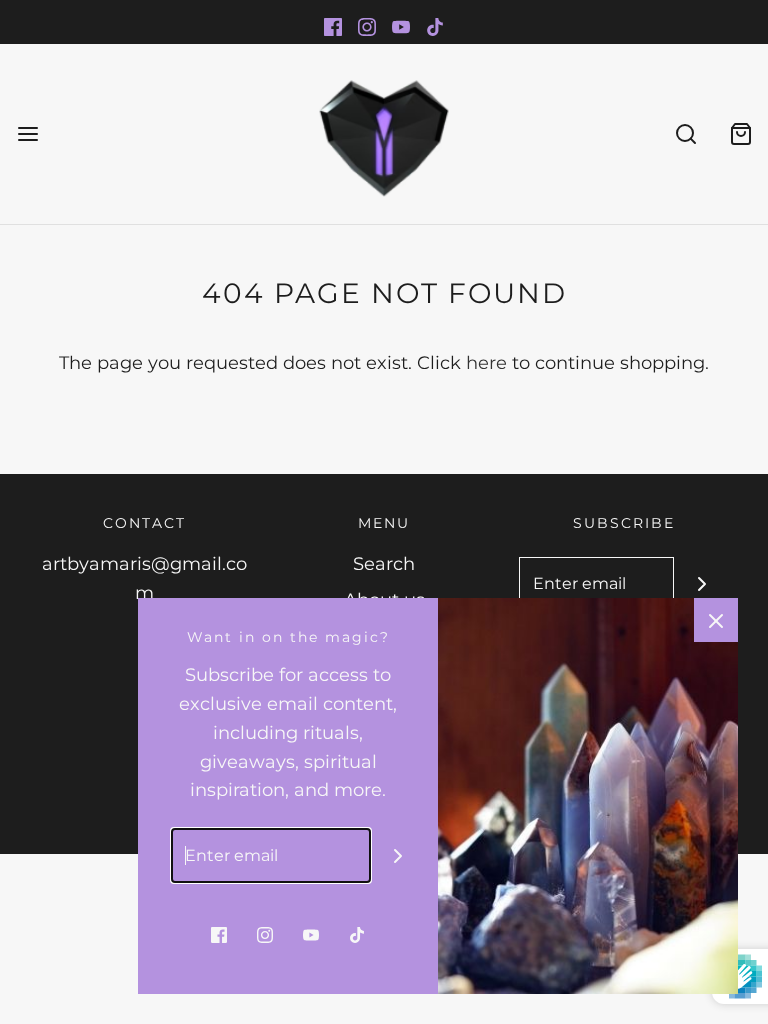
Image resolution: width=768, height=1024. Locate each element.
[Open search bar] (685, 133)
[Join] (701, 584)
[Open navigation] (27, 133)
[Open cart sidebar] (740, 133)
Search (384, 564)
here (486, 363)
